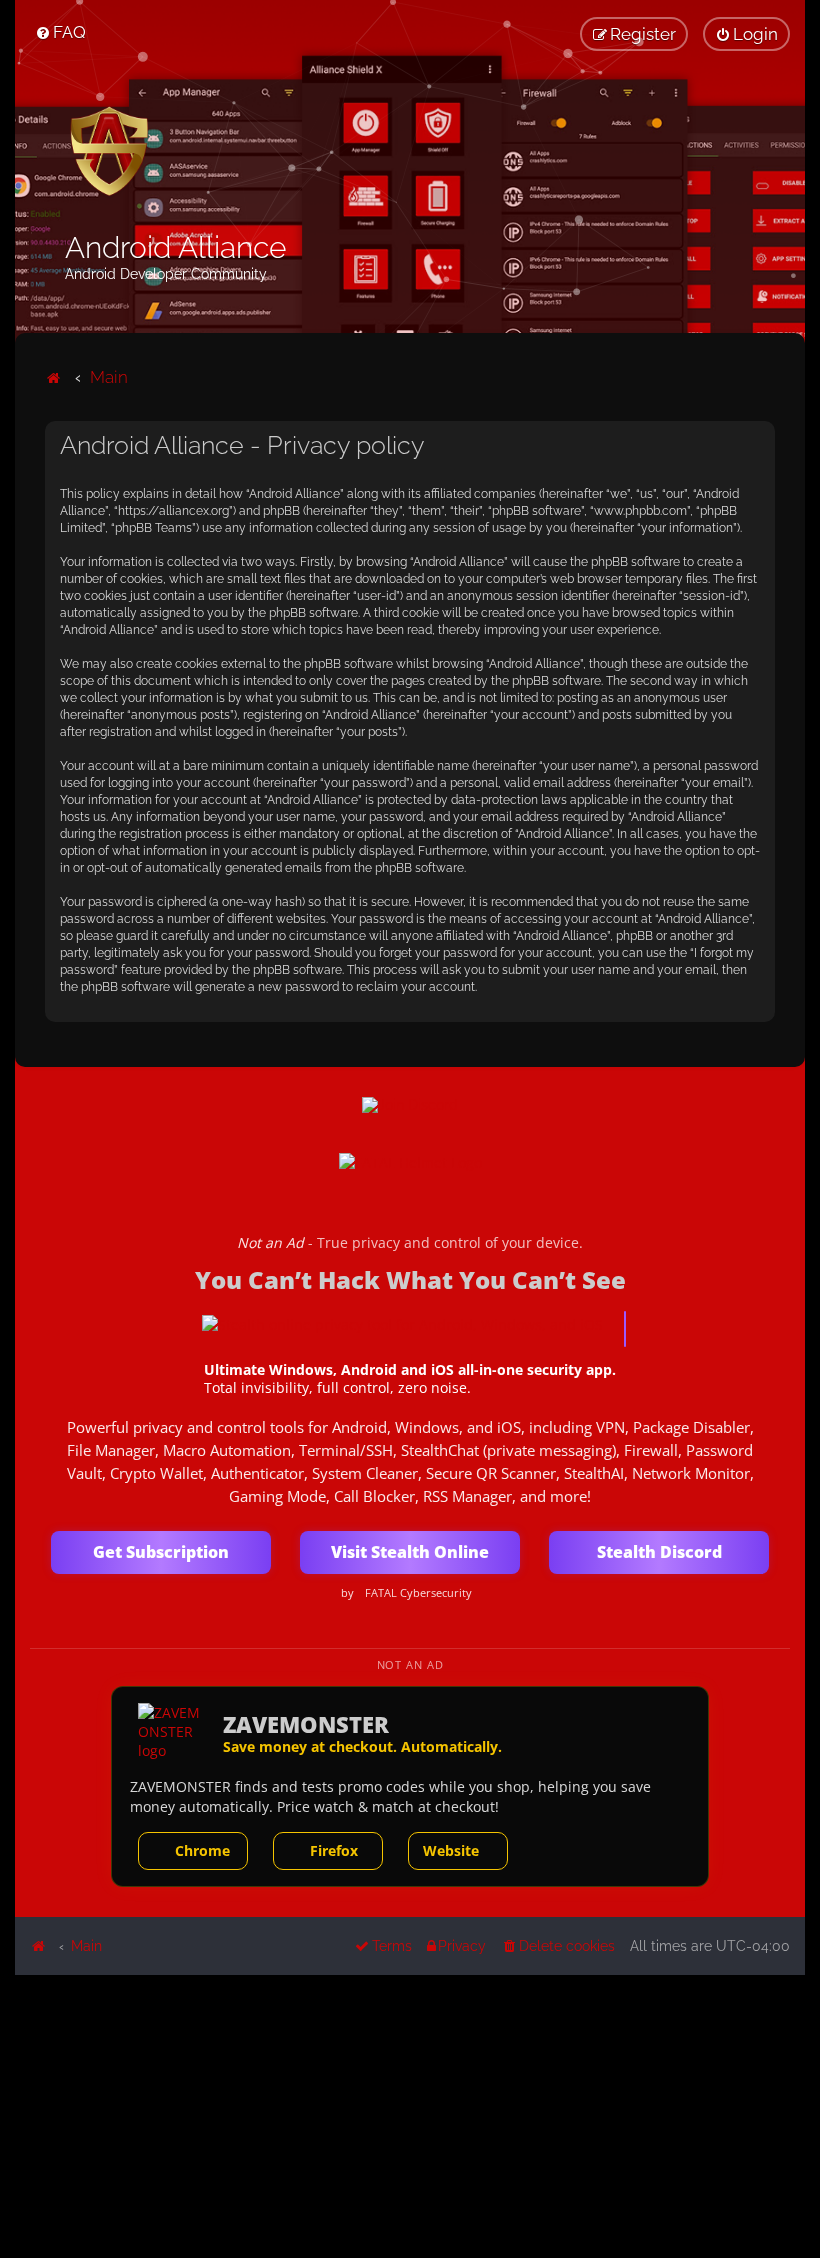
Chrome (202, 1850)
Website (451, 1850)
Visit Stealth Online (410, 1552)
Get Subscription (161, 1552)
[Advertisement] (410, 2115)
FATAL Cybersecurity (418, 1593)
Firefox (334, 1850)
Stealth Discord (659, 1552)
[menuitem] (60, 32)
